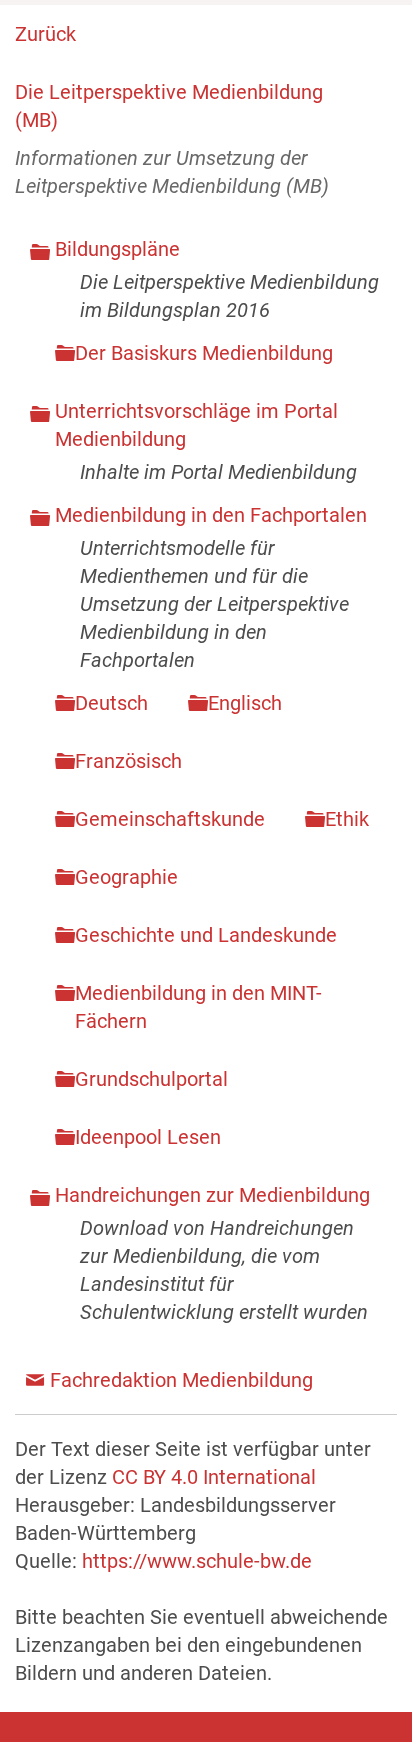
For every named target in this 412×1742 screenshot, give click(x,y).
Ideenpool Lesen (148, 1137)
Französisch (128, 761)
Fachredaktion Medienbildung (181, 1380)
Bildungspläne (117, 249)
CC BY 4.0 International (214, 1477)
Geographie (126, 877)
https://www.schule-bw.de (197, 1561)
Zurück (45, 34)
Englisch (245, 703)
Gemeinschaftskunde (170, 819)
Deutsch (111, 703)
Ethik (347, 819)
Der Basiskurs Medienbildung (204, 353)
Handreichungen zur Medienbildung (212, 1195)
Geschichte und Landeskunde (206, 935)
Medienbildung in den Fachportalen (211, 515)
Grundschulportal (151, 1079)
